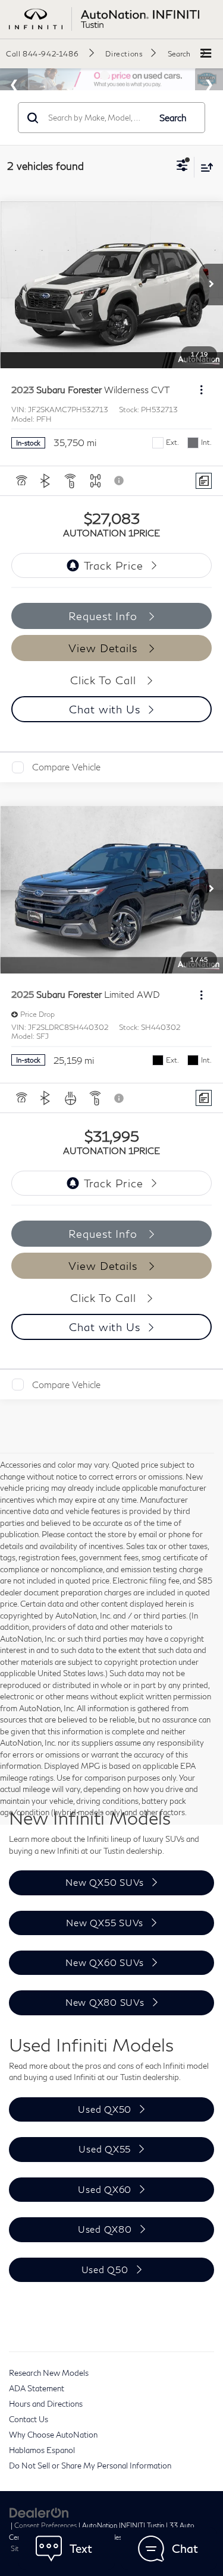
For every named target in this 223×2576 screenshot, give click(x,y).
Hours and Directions (46, 2404)
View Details (105, 648)
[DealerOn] (39, 2512)
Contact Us (29, 2419)
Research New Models (49, 2373)
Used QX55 (105, 2149)
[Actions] (201, 390)
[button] (50, 53)
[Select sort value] (204, 167)
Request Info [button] (105, 616)
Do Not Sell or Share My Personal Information (90, 2466)
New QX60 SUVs (105, 1962)
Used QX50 (105, 2109)
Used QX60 (105, 2189)
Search (173, 118)
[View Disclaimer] (120, 481)
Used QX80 (105, 2229)
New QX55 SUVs (105, 1923)
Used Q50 (105, 2270)
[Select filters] (182, 167)
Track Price (114, 565)
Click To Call (105, 680)
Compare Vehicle (66, 767)
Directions (124, 54)
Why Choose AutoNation (53, 2435)
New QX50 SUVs (105, 1882)
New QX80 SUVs (105, 2002)
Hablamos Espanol (42, 2450)
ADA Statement (37, 2388)
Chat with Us (105, 709)
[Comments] (204, 481)
